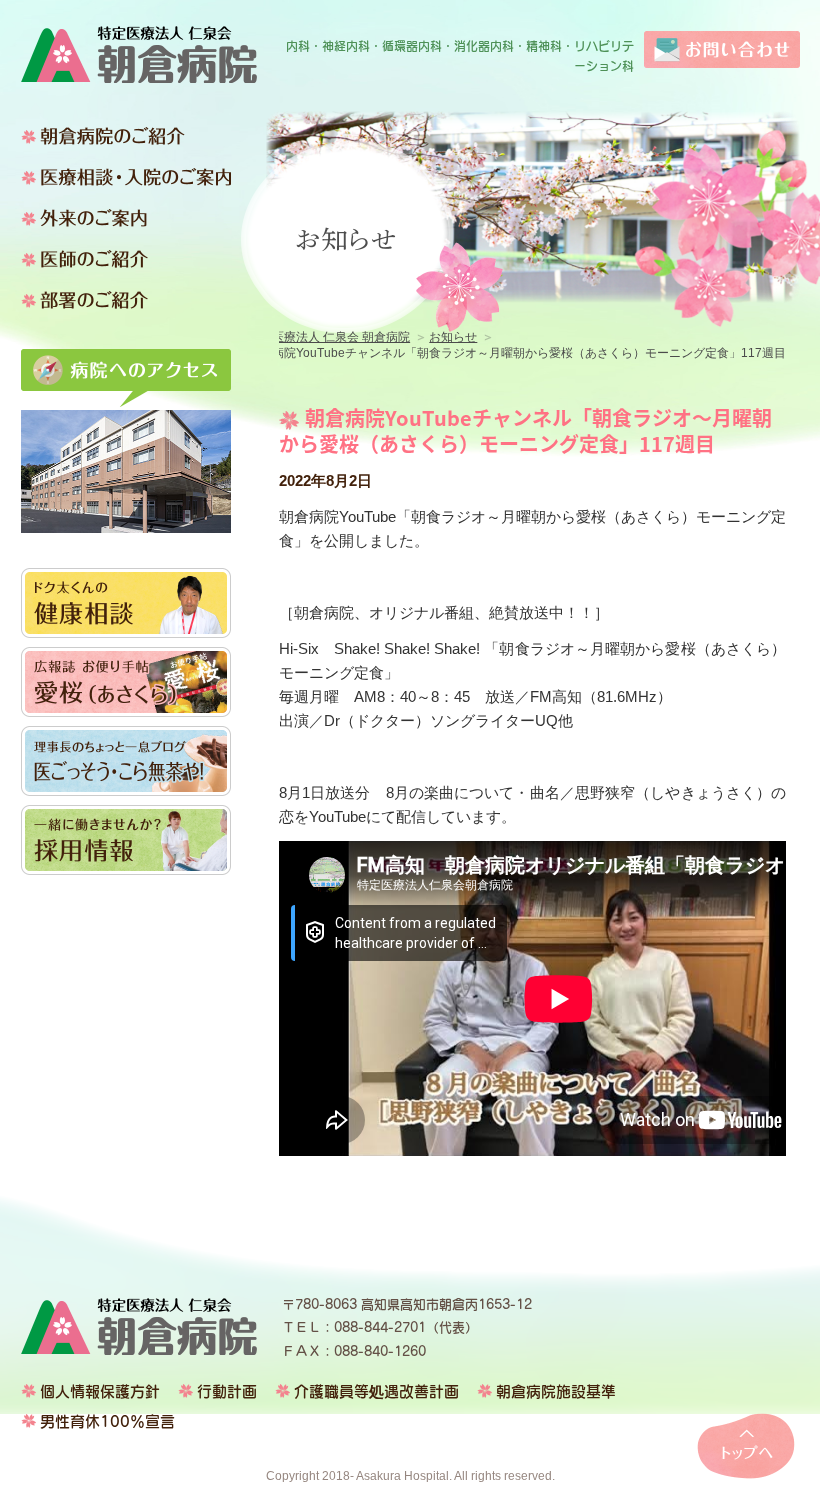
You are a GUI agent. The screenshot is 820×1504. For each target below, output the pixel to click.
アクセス (126, 378)
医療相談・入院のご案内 (126, 177)
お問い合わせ (722, 49)
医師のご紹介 (126, 259)
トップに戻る (746, 1446)
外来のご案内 (126, 218)
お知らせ (453, 337)
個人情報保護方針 (100, 1391)
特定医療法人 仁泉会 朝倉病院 (139, 54)
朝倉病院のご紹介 (126, 136)
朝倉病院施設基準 (556, 1391)
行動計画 (227, 1391)
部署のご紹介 (126, 300)
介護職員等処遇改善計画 (376, 1391)
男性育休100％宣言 (107, 1421)
